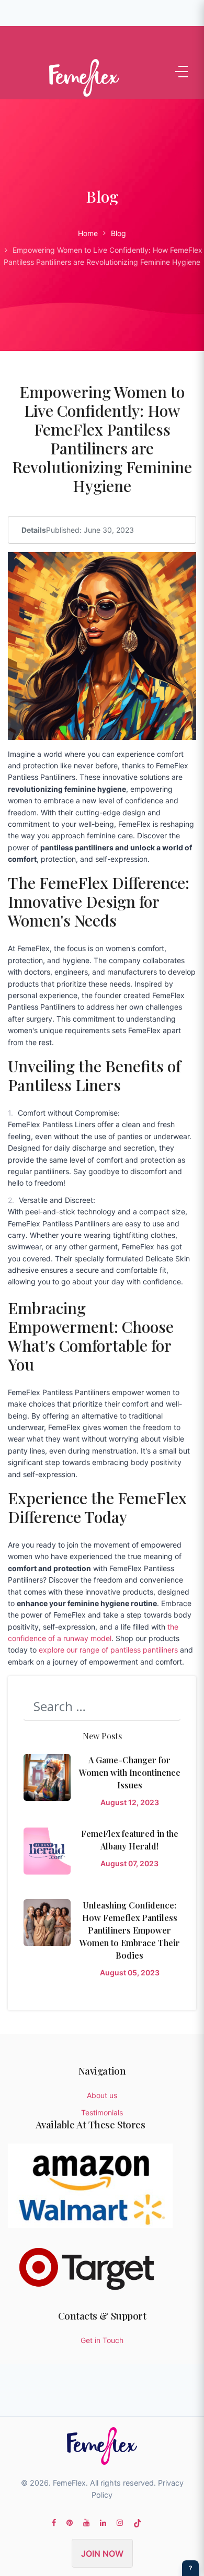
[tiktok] (138, 2522)
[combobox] (102, 1706)
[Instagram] (120, 2522)
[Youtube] (86, 2522)
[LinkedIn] (103, 2522)
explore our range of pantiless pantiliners (108, 1650)
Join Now (102, 2554)
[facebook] (54, 2522)
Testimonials (102, 2112)
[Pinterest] (70, 2522)
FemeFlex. (70, 2483)
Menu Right (182, 72)
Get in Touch (102, 2340)
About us (102, 2095)
